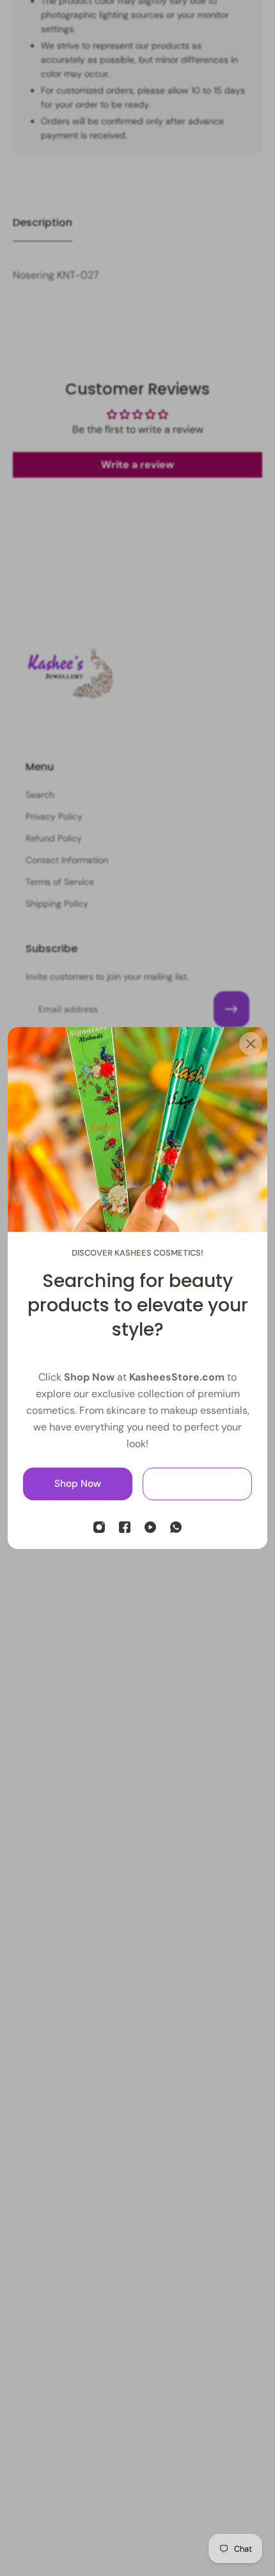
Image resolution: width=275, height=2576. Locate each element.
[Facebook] (125, 1527)
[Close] (251, 1044)
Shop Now (78, 1484)
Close (197, 1484)
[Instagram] (99, 1527)
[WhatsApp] (176, 1527)
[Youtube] (150, 1527)
